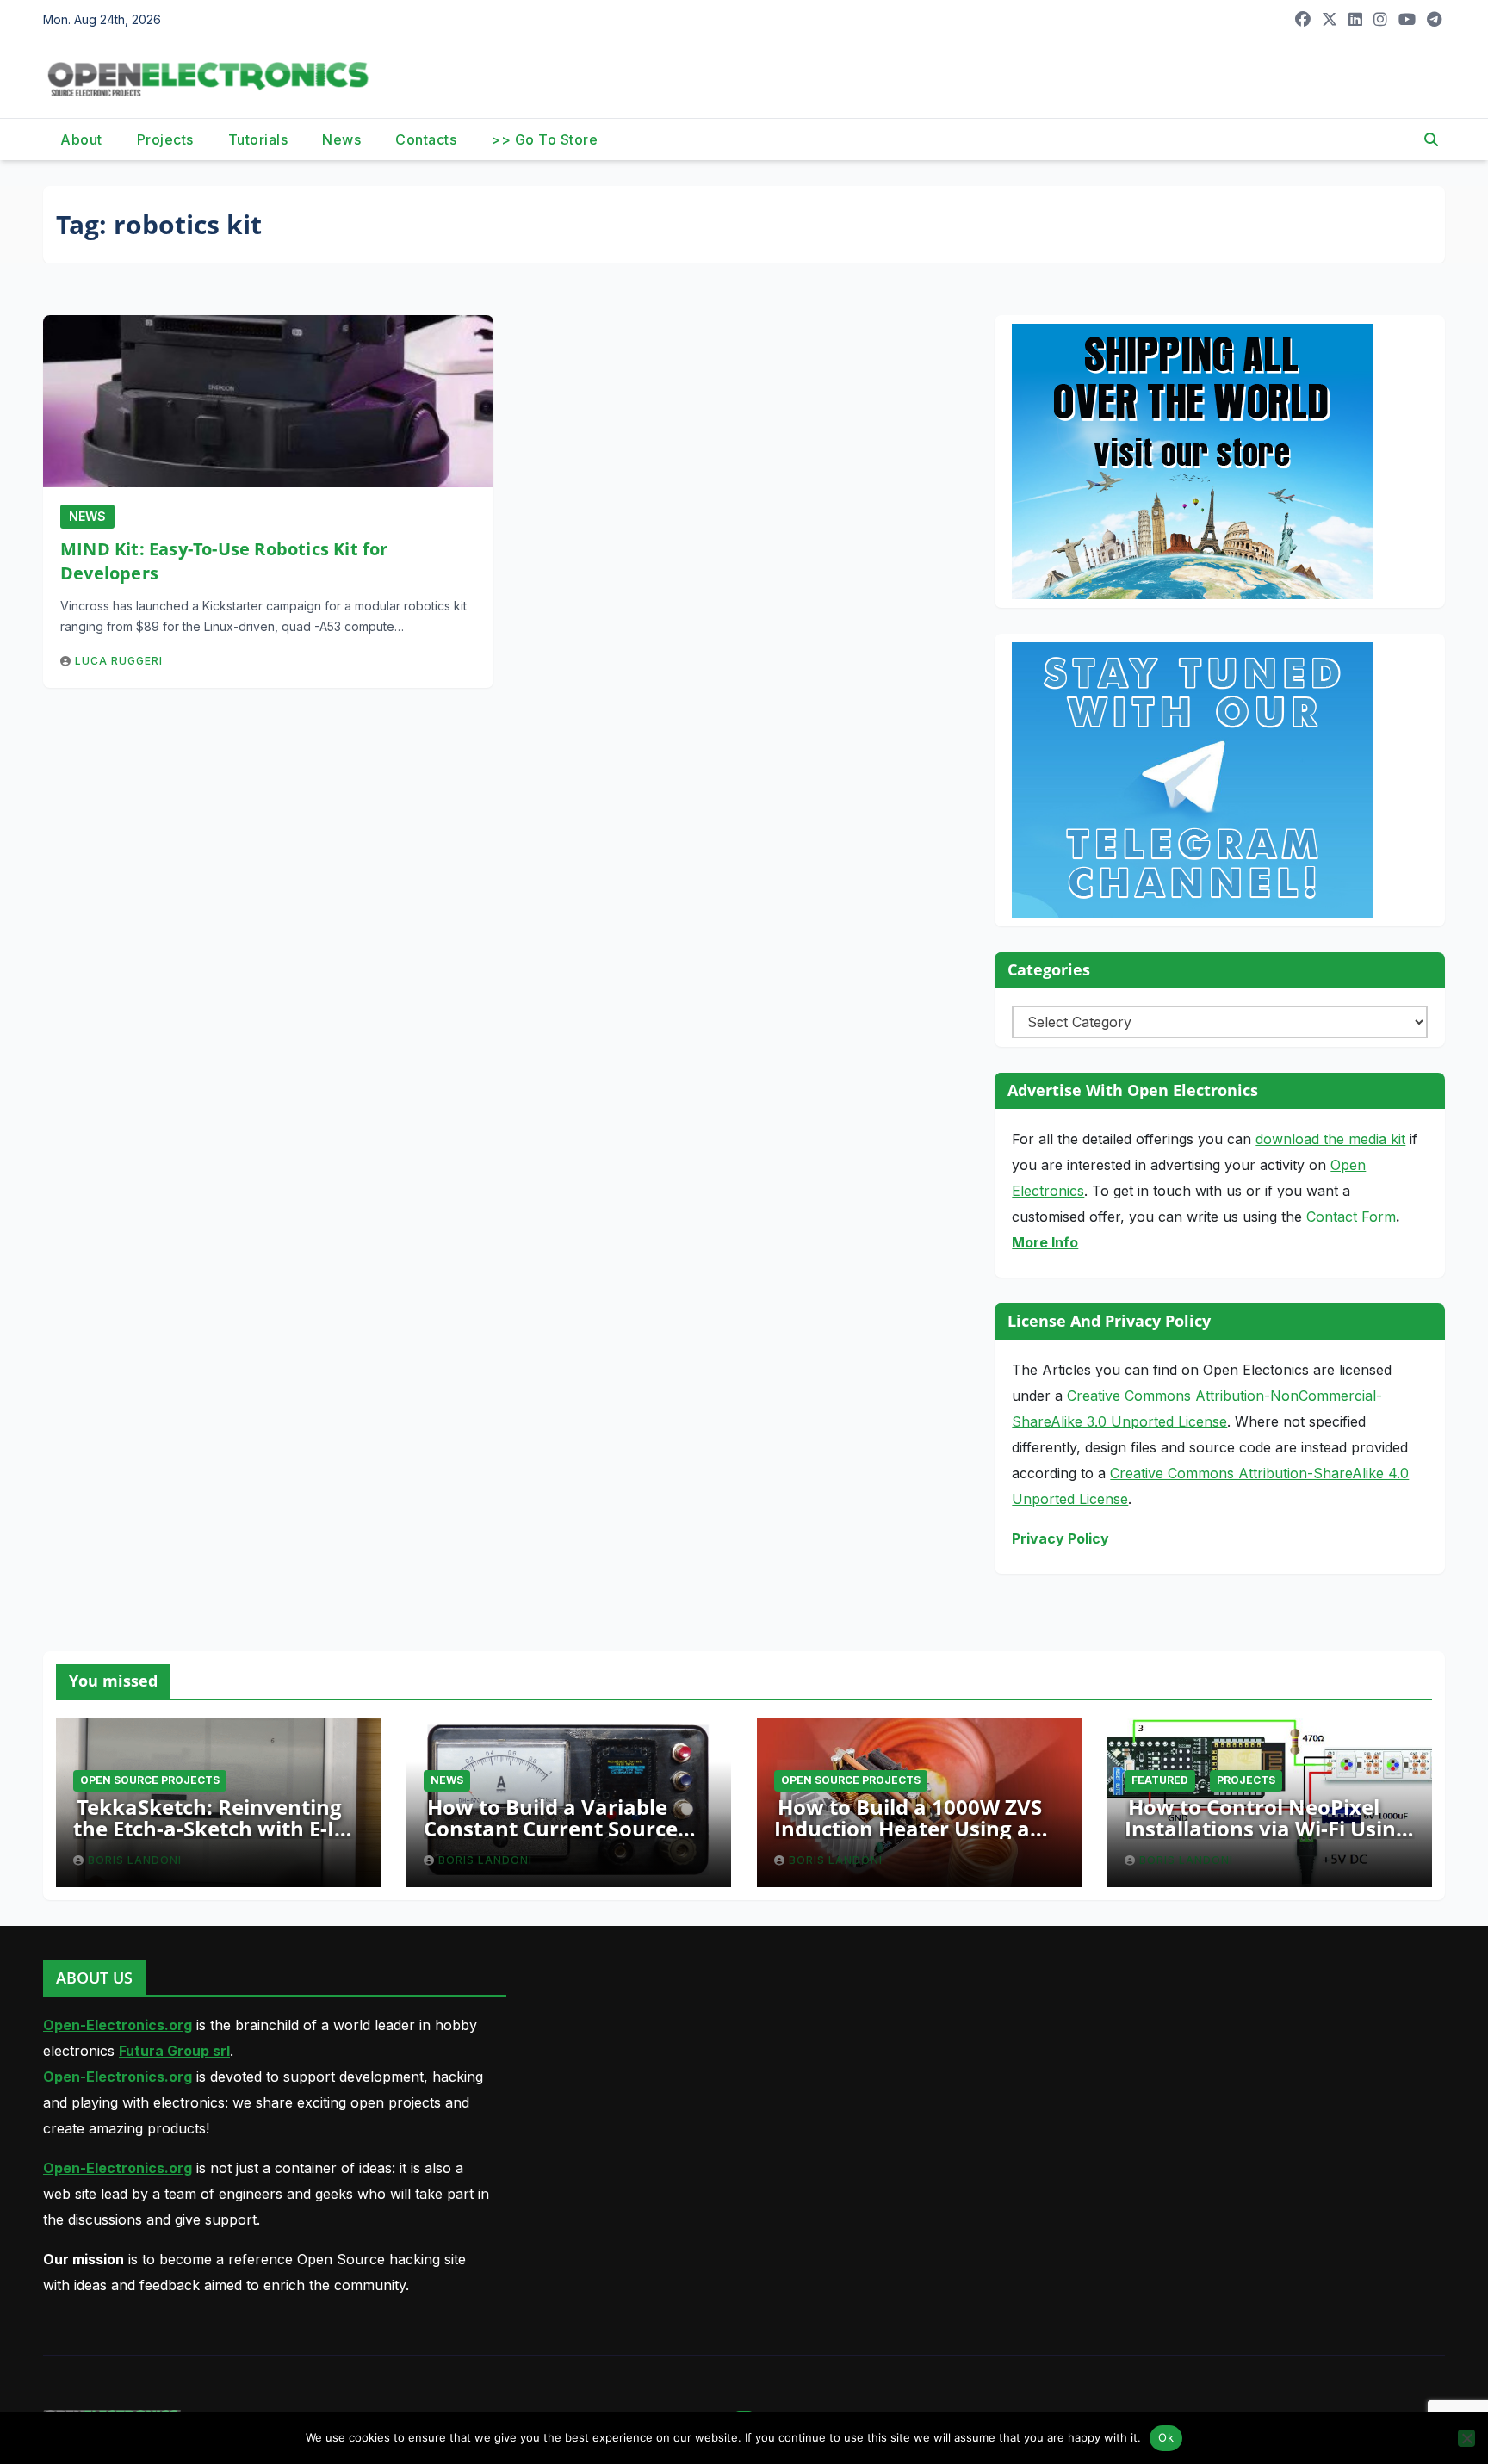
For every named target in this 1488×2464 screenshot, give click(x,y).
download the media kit (1330, 1139)
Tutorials (258, 139)
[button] (1431, 139)
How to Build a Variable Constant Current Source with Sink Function (551, 1828)
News (341, 139)
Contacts (426, 139)
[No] (1466, 2438)
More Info (1045, 1242)
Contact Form (1351, 1217)
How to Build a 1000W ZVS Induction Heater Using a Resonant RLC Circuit (908, 1828)
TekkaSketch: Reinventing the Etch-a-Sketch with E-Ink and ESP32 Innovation (217, 1828)
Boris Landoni (135, 1860)
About (81, 139)
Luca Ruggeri (119, 661)
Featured (1160, 1780)
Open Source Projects (150, 1780)
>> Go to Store (544, 139)
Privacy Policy (1060, 1538)
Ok (1166, 2437)
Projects (165, 139)
